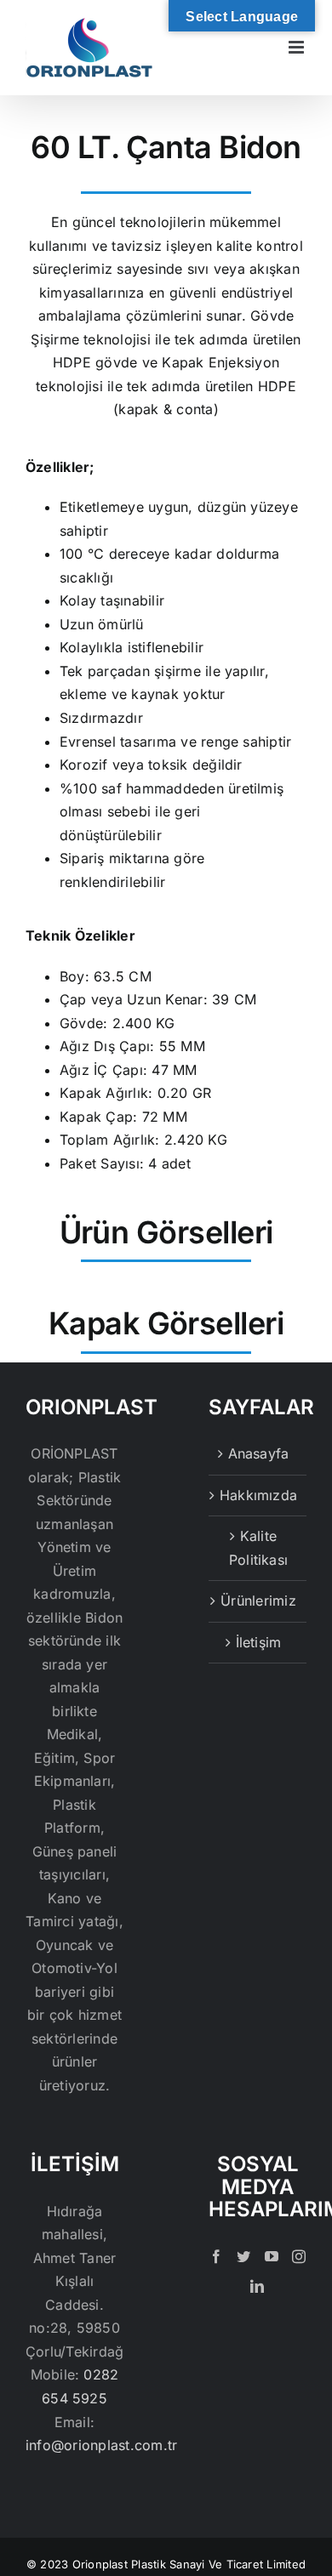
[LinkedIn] (257, 2286)
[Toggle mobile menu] (298, 47)
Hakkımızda (258, 1495)
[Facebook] (216, 2256)
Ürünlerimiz (258, 1601)
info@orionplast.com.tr (101, 2445)
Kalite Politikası (258, 1548)
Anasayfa (259, 1453)
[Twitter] (243, 2256)
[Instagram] (299, 2256)
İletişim (259, 1642)
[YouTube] (272, 2256)
